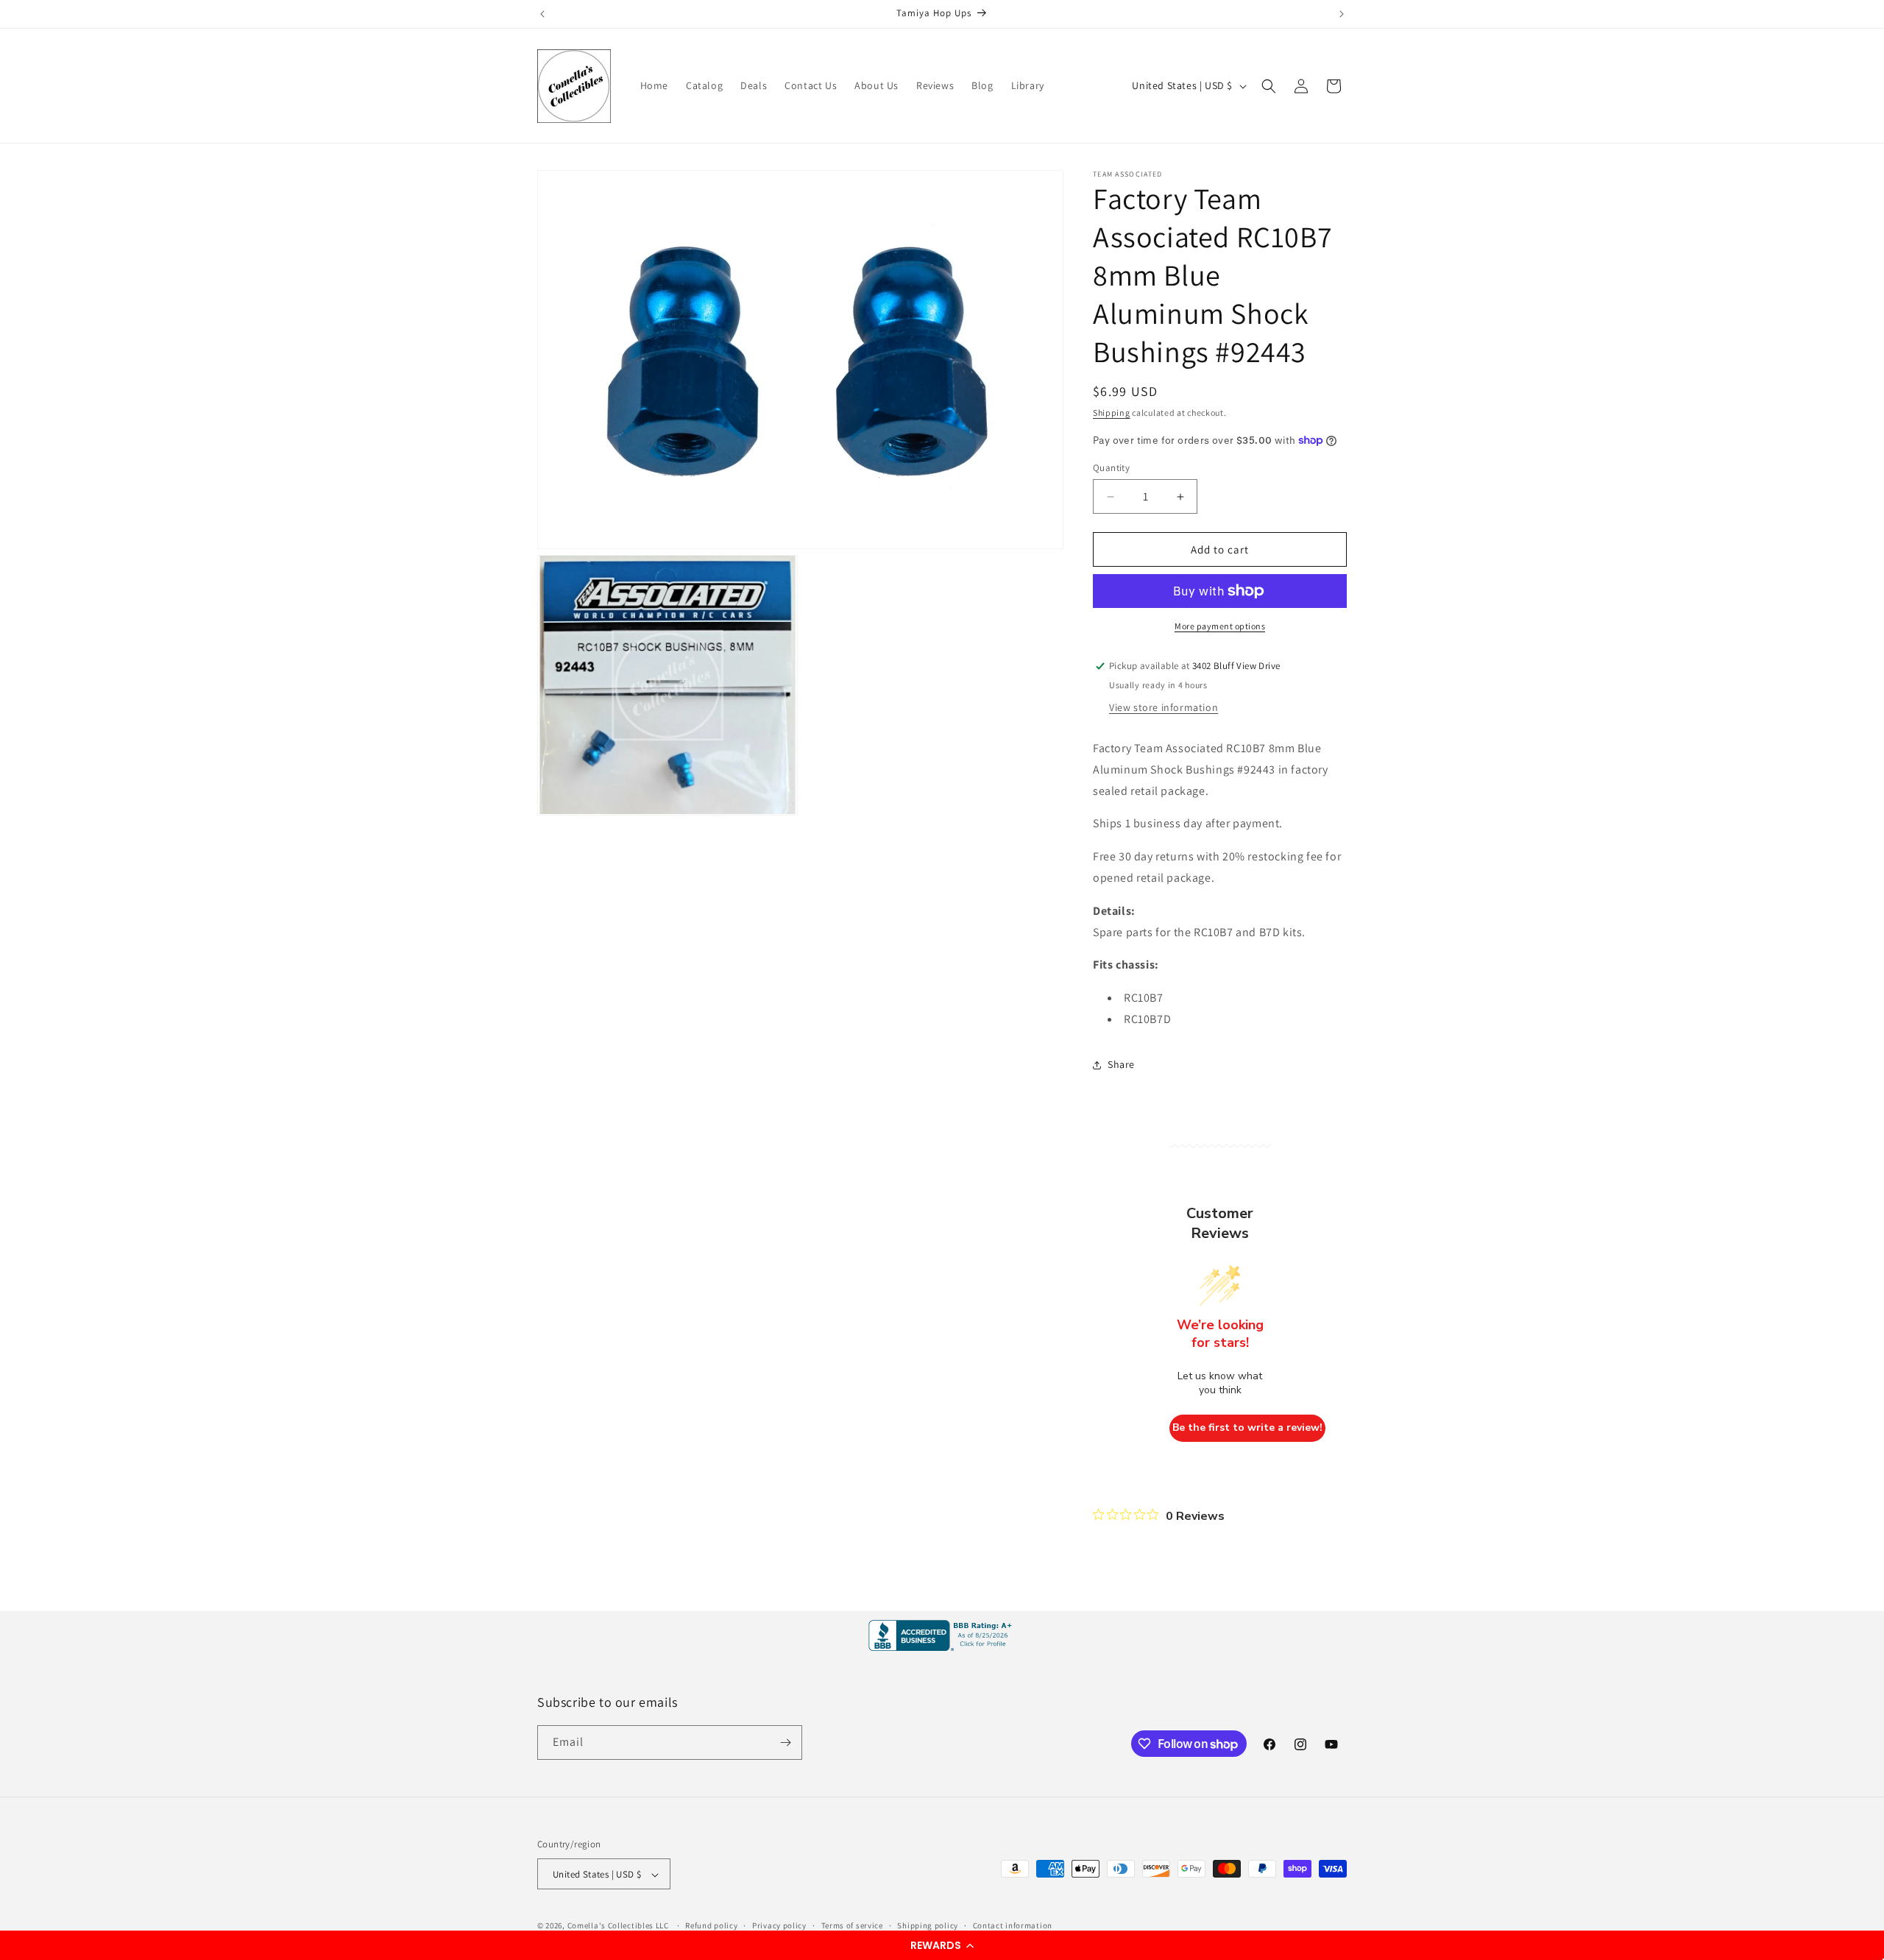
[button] (942, 1945)
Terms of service (852, 1925)
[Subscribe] (785, 1743)
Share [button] (1121, 1064)
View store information (1164, 707)
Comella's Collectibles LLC (618, 1926)
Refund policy (711, 1925)
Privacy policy (779, 1925)
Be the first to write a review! (1247, 1427)
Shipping (1112, 413)
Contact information (1013, 1925)
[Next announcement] (1342, 14)
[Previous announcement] (542, 14)
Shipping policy (928, 1925)
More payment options (1220, 626)
